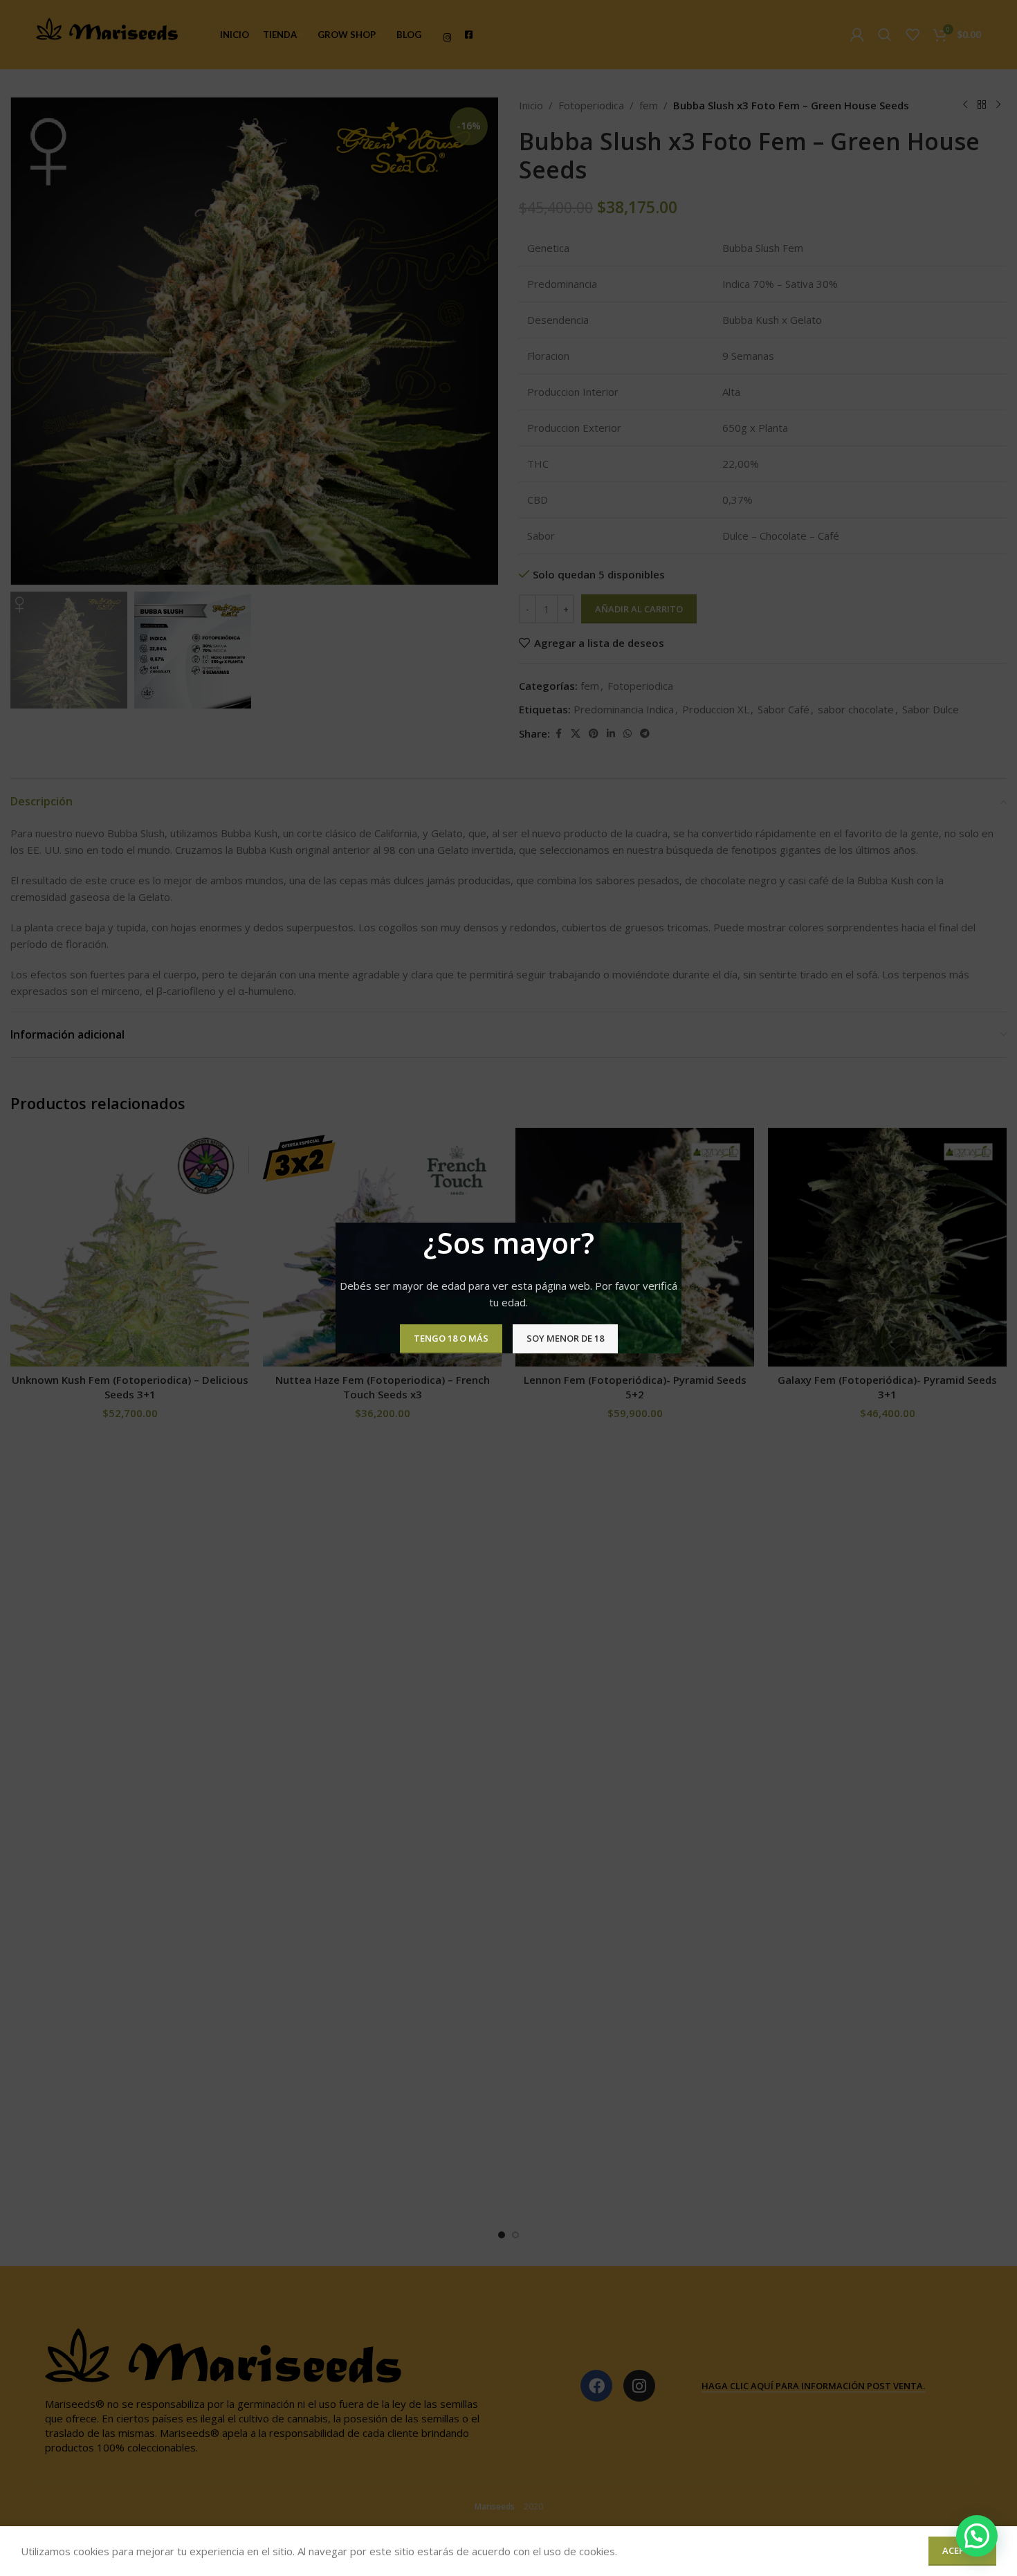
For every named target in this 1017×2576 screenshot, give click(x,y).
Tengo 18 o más (451, 1338)
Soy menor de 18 (565, 1338)
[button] (977, 2536)
